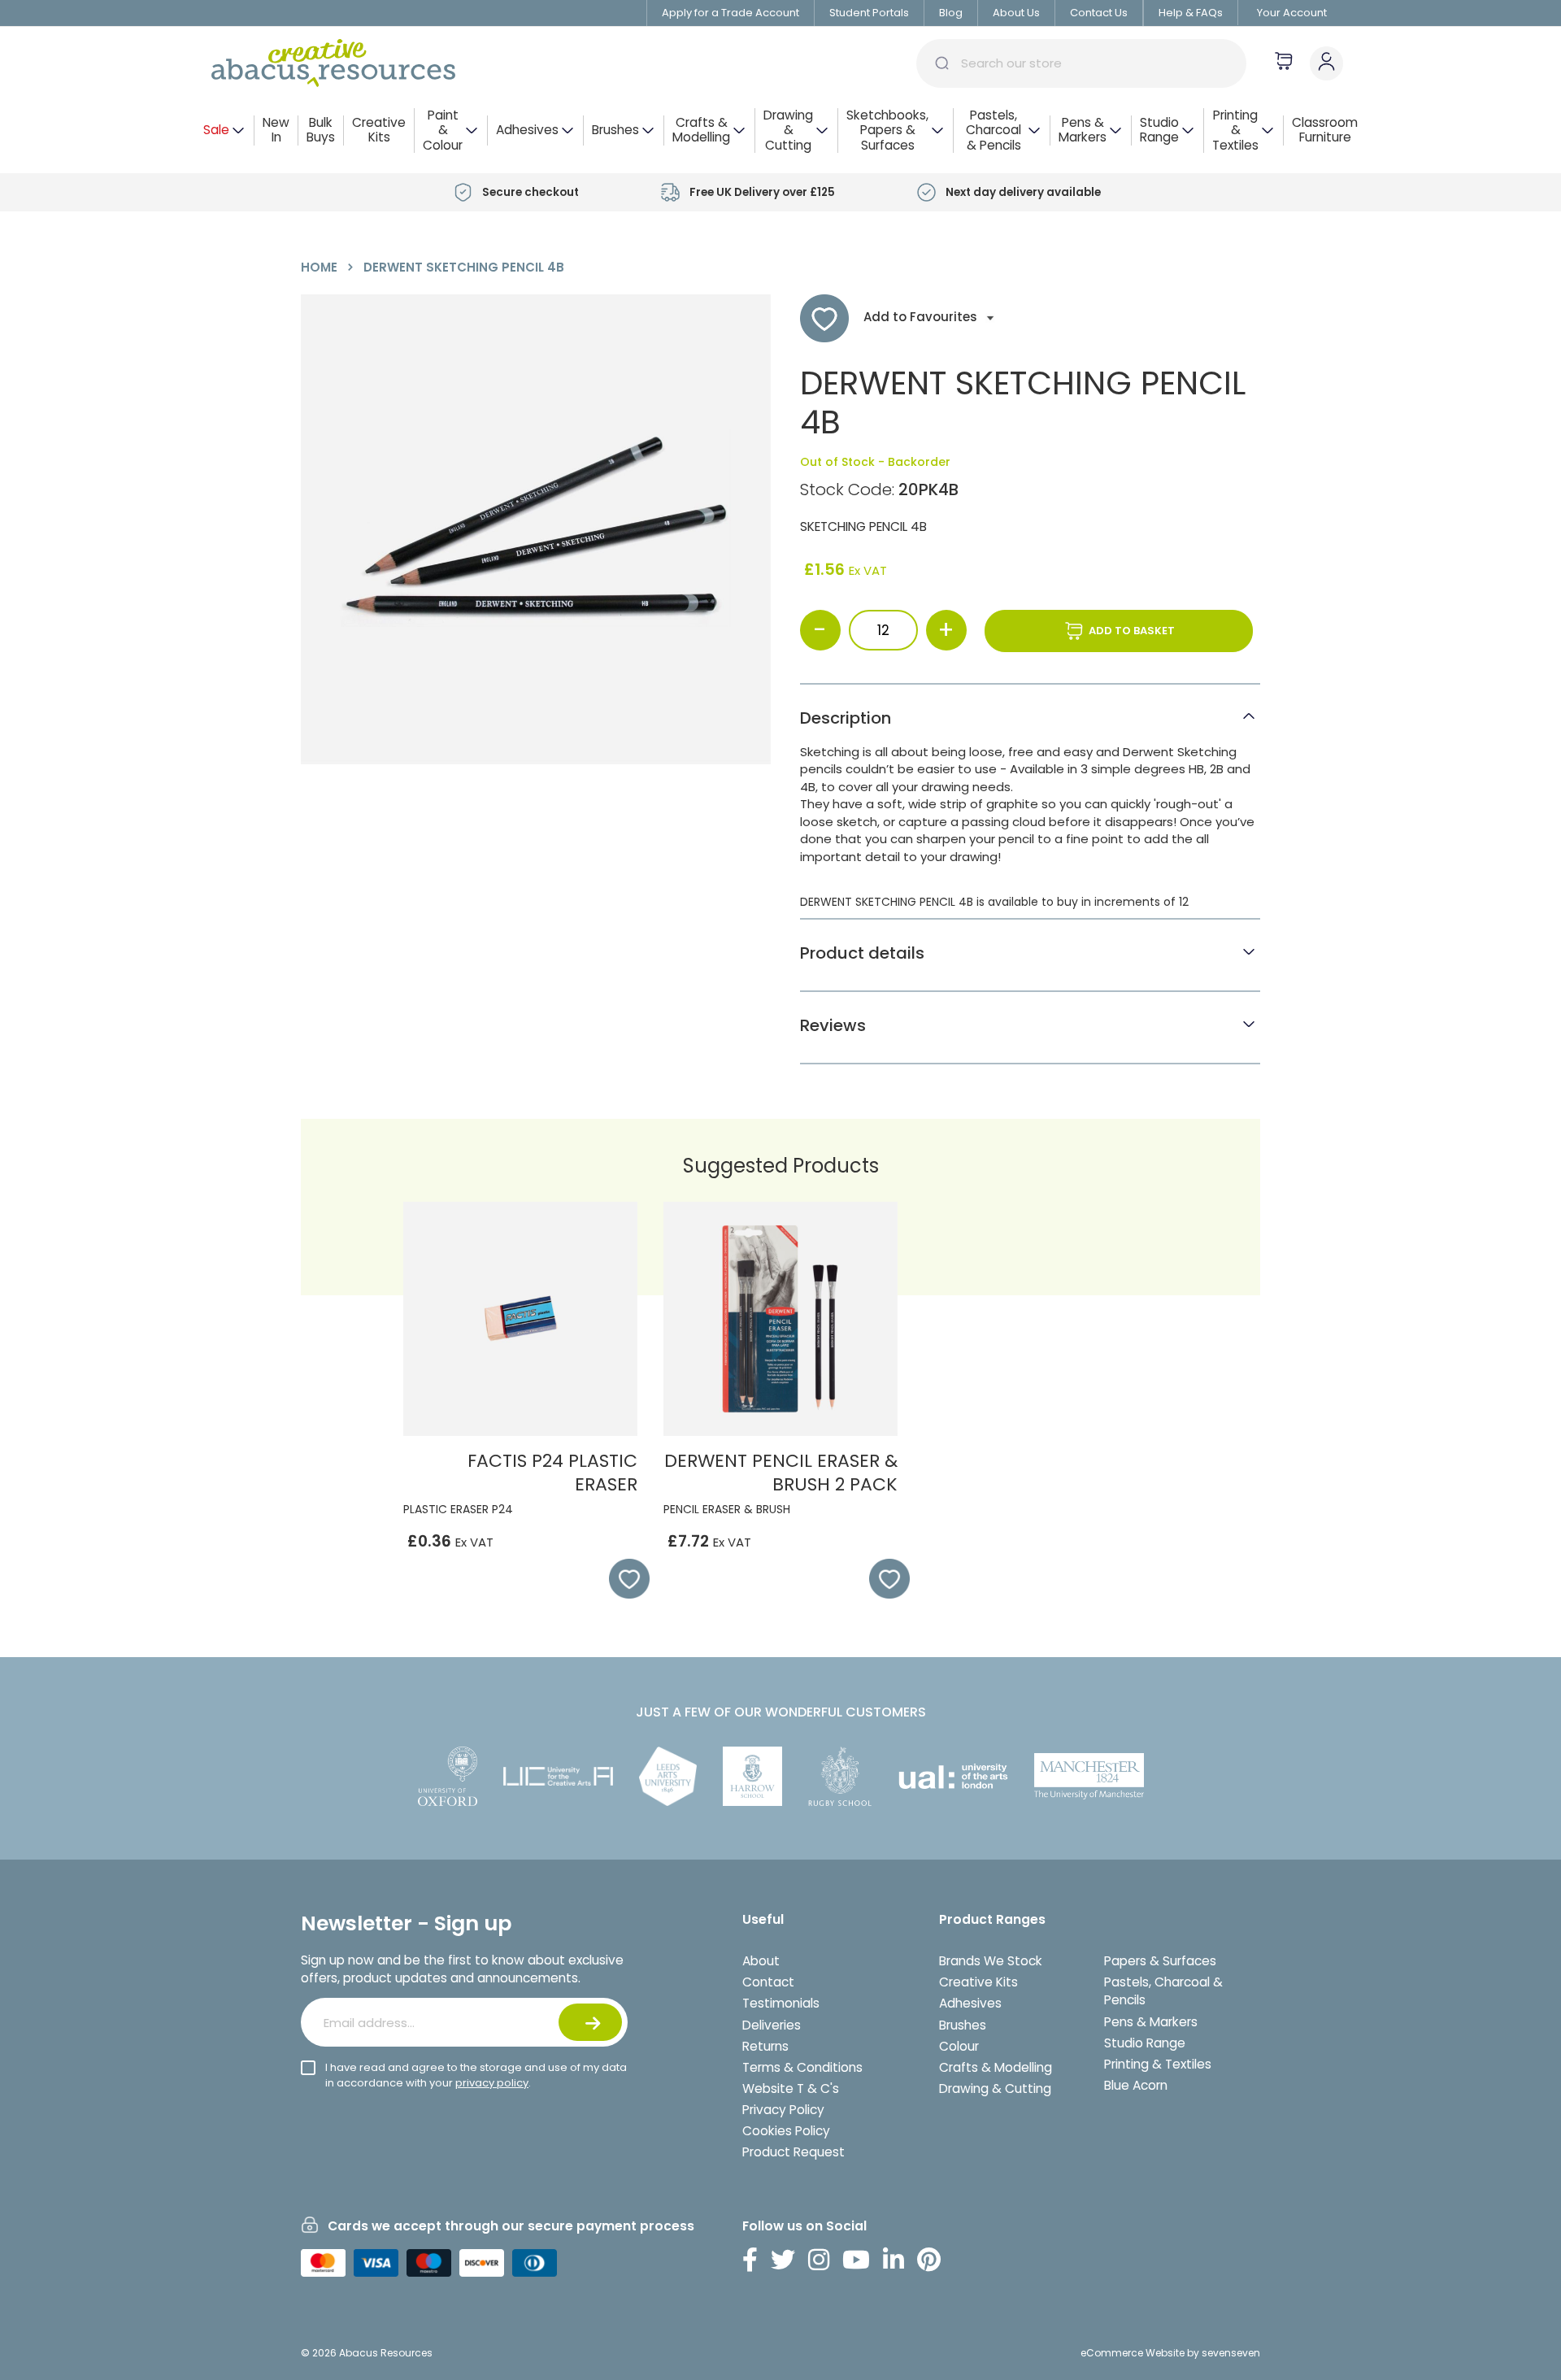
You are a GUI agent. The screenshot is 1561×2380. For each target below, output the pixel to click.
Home (319, 267)
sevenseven (1231, 2353)
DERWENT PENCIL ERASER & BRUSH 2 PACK (781, 1473)
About (761, 1961)
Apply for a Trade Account (730, 13)
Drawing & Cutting (995, 2088)
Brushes (963, 2025)
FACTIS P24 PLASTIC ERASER (552, 1473)
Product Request (794, 2152)
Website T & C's (791, 2088)
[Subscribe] (590, 2022)
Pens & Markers (1151, 2022)
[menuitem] (224, 131)
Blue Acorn (1136, 2085)
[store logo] (333, 63)
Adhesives (970, 2003)
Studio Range (1145, 2043)
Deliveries (772, 2025)
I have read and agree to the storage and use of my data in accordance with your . (476, 2075)
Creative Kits (978, 1982)
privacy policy (492, 2083)
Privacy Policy (783, 2110)
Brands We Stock (991, 1961)
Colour (959, 2046)
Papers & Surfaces (1160, 1961)
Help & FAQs (1191, 13)
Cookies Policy (786, 2131)
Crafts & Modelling (996, 2067)
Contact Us (1099, 13)
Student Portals (869, 13)
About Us (1016, 13)
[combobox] (1081, 63)
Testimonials (781, 2003)
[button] (621, 1579)
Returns (765, 2046)
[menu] (780, 131)
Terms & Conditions (802, 2067)
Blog (951, 13)
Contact (768, 1982)
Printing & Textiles (1158, 2064)
